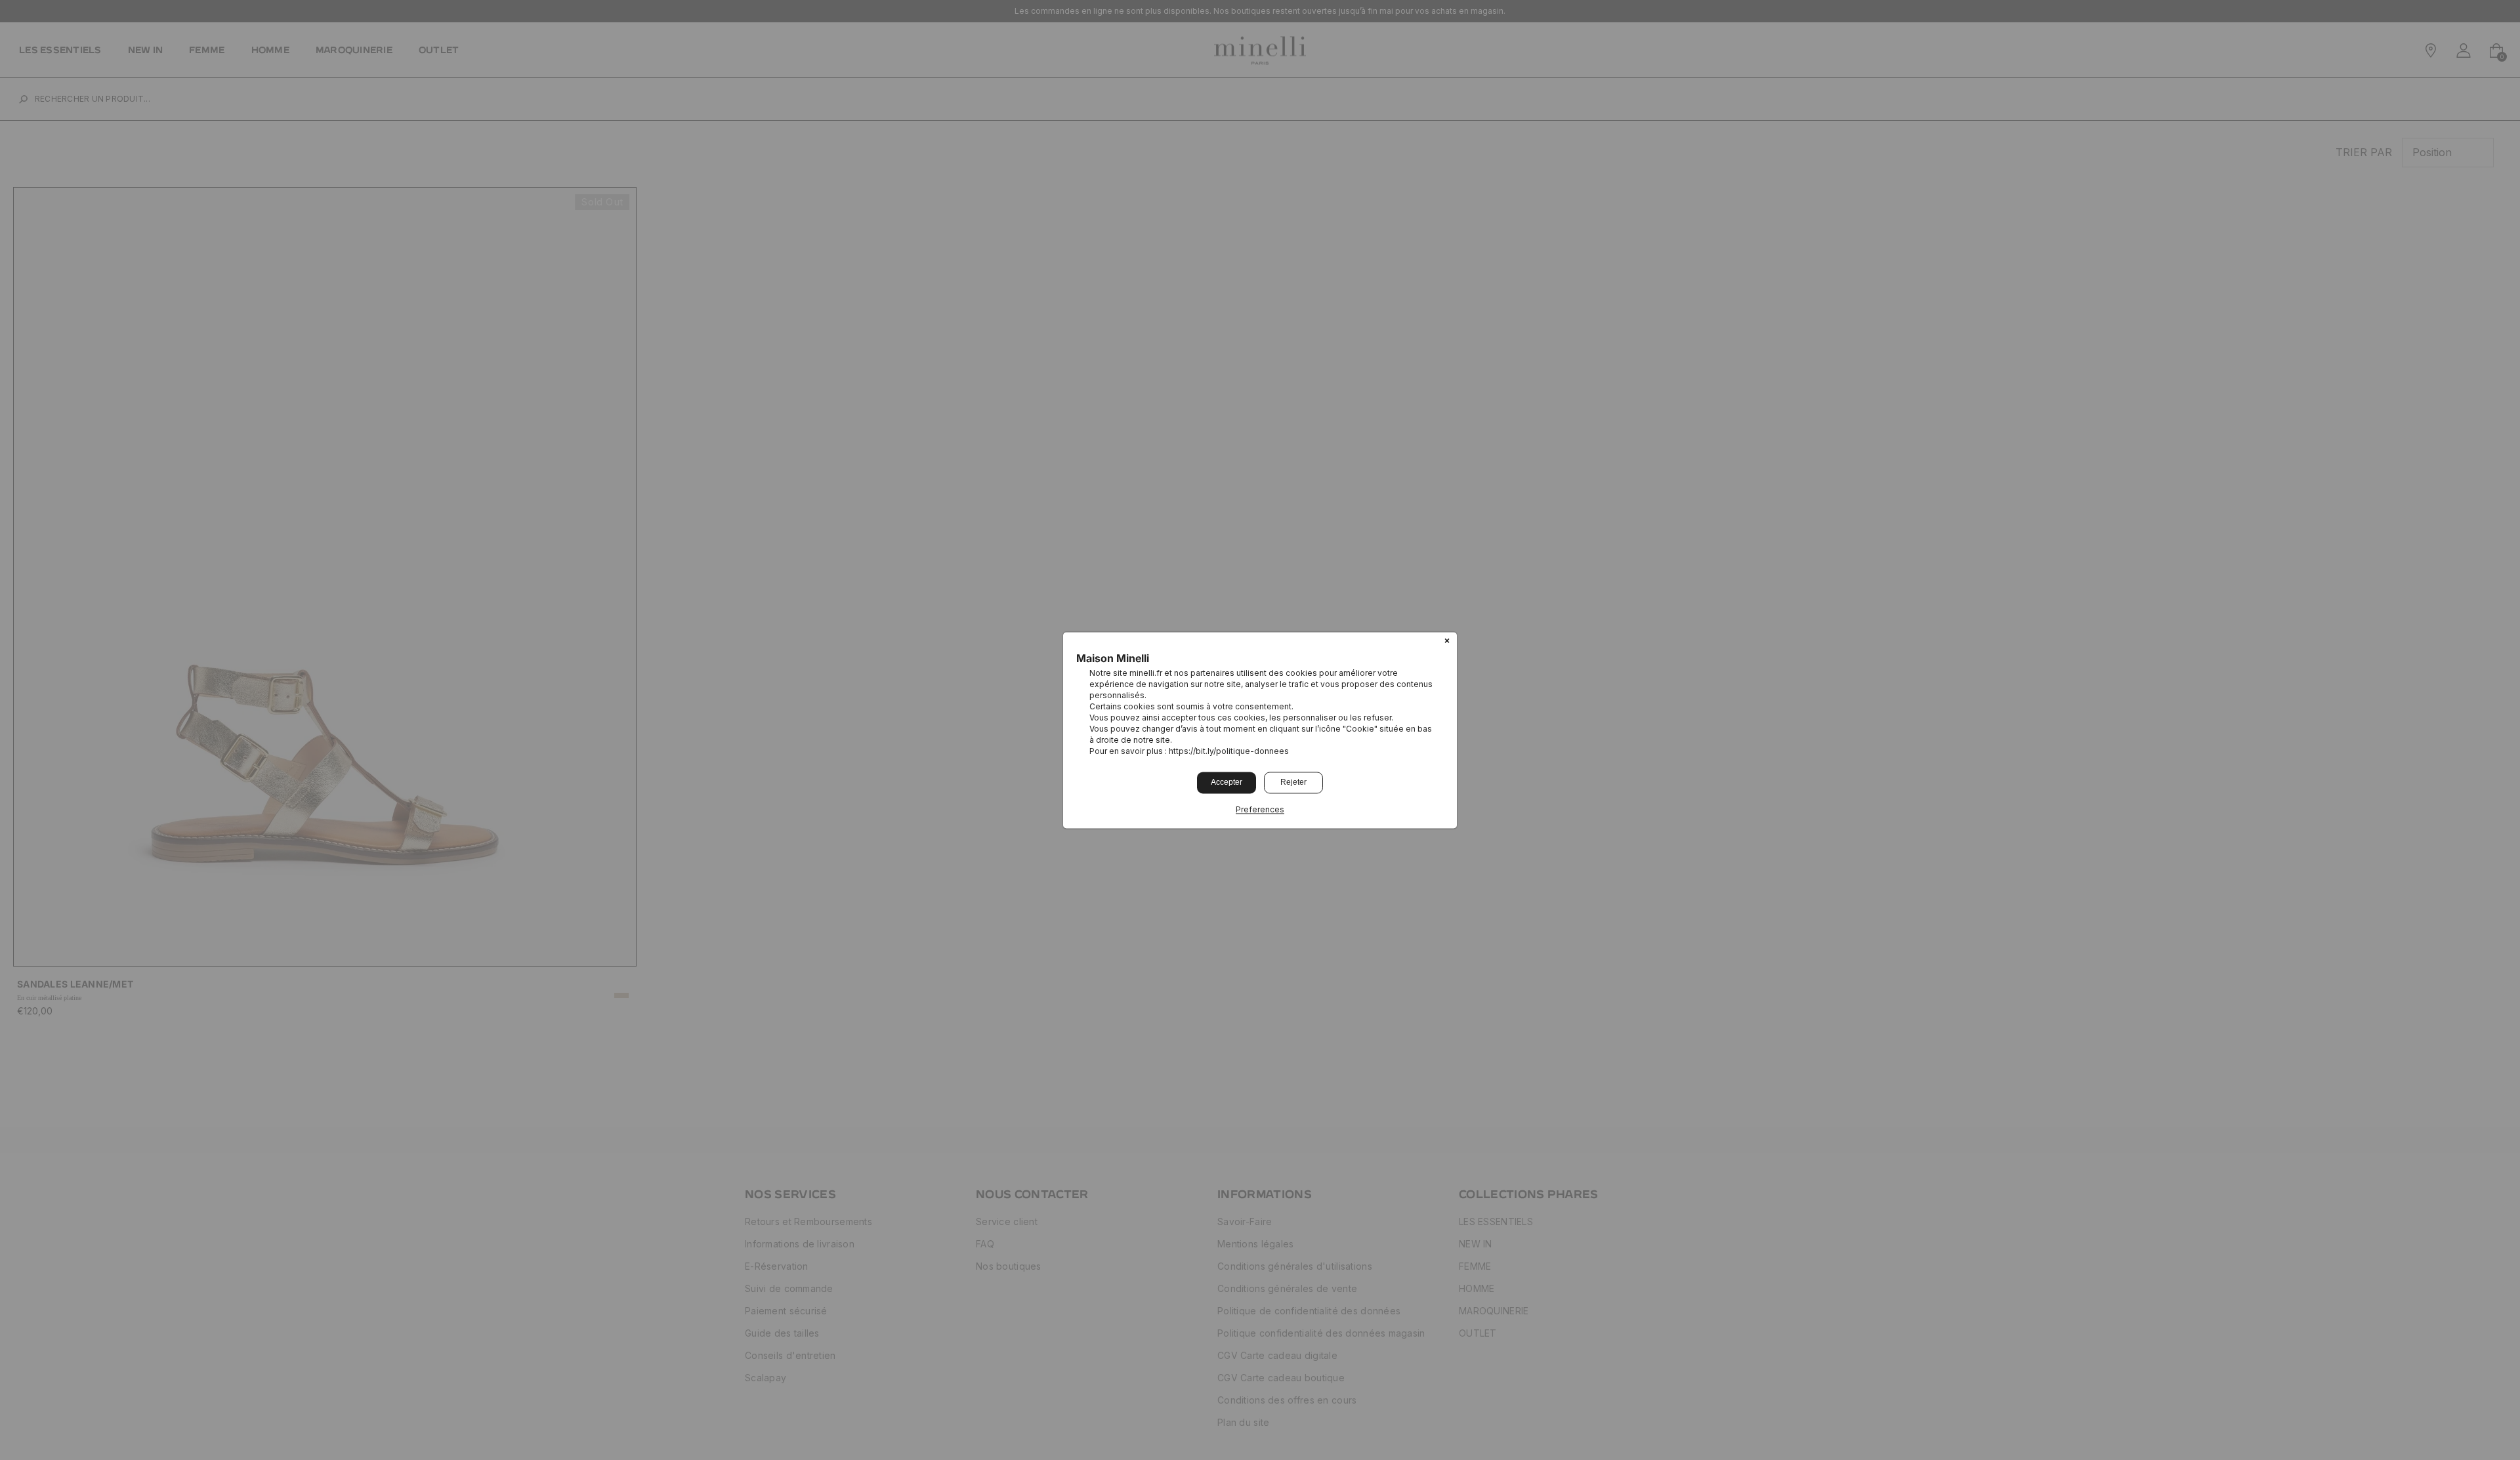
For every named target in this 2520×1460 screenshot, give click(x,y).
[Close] (1447, 642)
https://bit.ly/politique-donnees (1229, 751)
